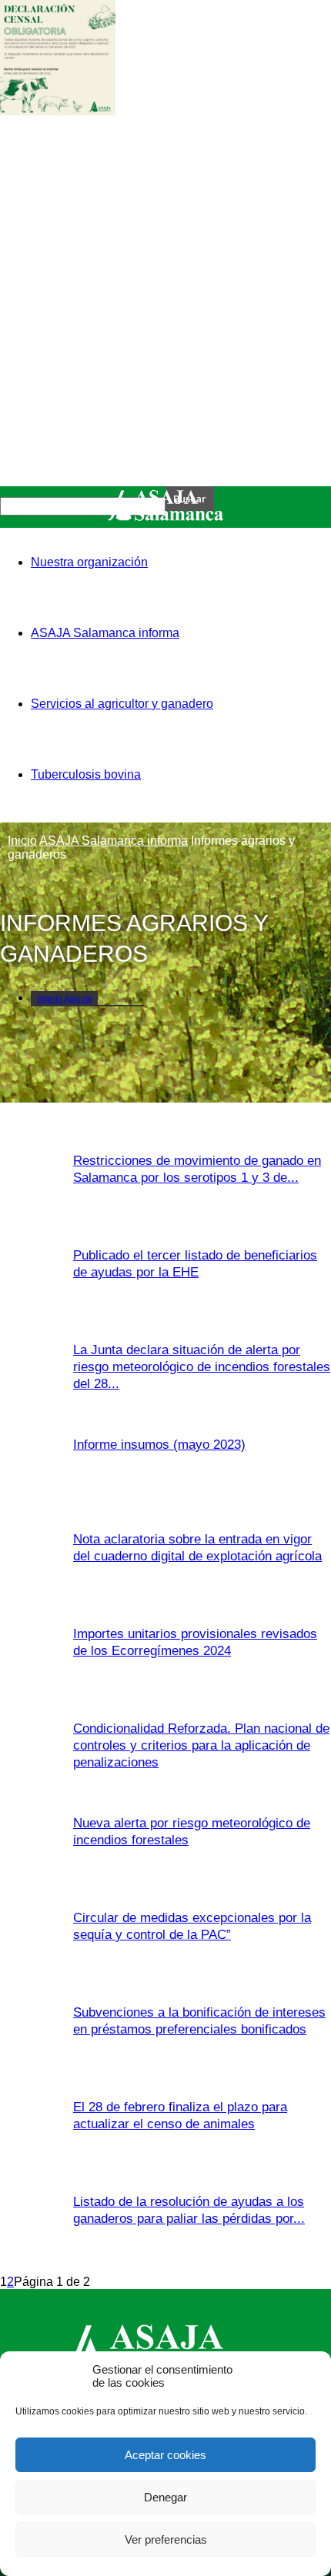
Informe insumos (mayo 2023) (159, 1445)
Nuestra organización (89, 562)
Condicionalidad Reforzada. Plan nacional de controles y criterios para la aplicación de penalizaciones (201, 1745)
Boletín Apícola (64, 999)
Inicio (22, 841)
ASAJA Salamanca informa (105, 633)
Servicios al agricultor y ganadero (122, 704)
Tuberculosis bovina (86, 774)
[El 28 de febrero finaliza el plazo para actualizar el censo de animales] (58, 111)
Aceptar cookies (165, 2455)
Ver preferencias (166, 2539)
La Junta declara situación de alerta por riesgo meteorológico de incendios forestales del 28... (202, 1367)
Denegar (165, 2497)
